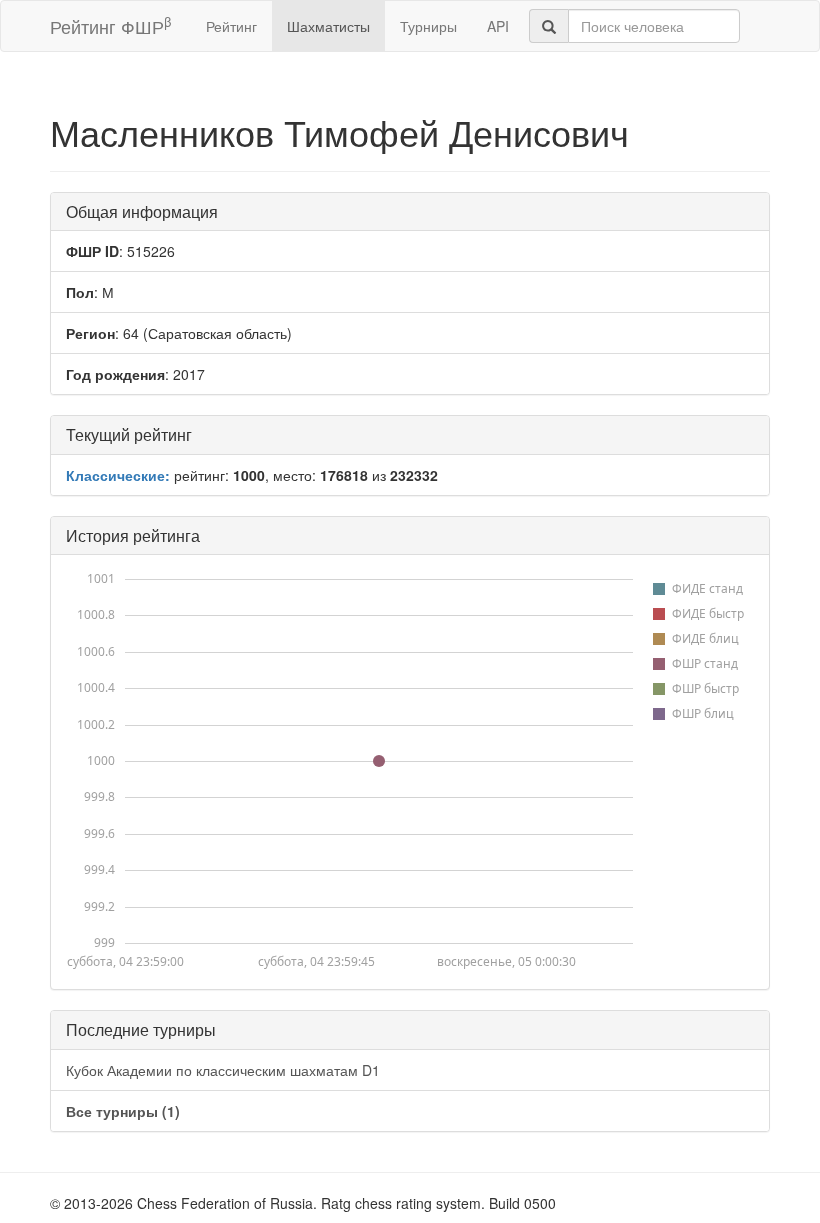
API (498, 26)
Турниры (428, 26)
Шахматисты (328, 26)
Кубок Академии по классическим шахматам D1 (223, 1070)
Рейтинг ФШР (110, 25)
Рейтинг (231, 26)
